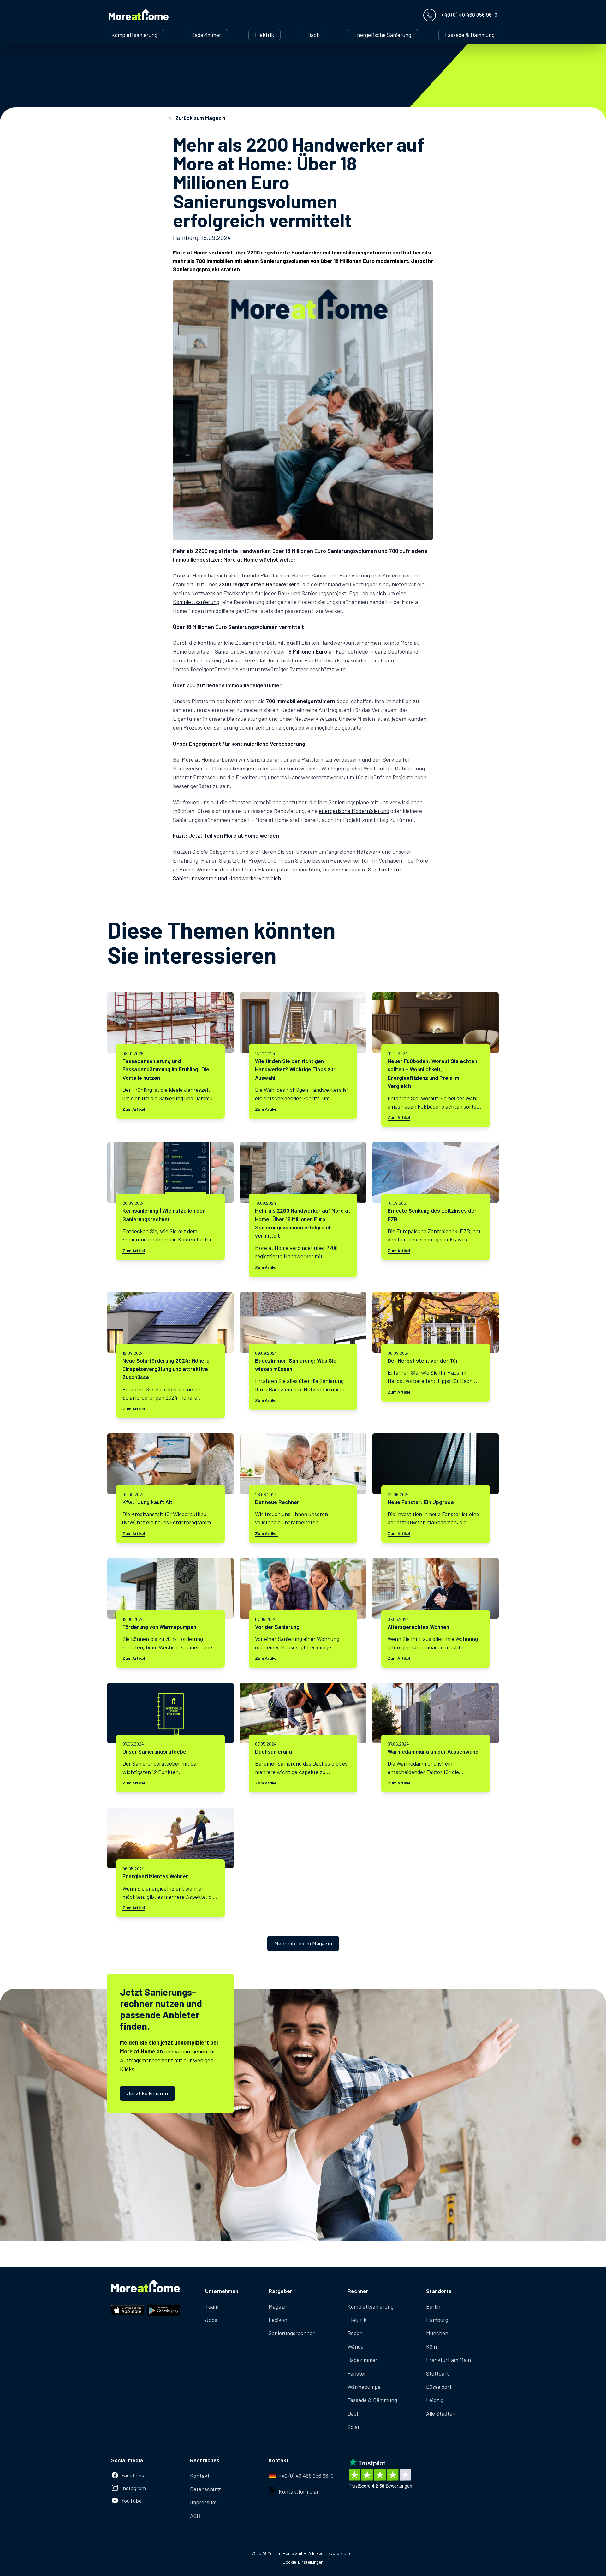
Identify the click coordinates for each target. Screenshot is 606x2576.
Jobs (211, 2320)
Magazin (279, 2306)
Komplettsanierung (134, 35)
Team (212, 2306)
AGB (195, 2516)
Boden (355, 2333)
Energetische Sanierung (382, 35)
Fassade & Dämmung (470, 35)
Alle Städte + (441, 2413)
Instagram (134, 2488)
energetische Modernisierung (354, 811)
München (437, 2333)
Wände (356, 2346)
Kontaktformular (299, 2491)
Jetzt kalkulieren (147, 2093)
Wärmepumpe (364, 2387)
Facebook (133, 2475)
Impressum (203, 2502)
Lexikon (278, 2320)
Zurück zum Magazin (200, 118)
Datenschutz (205, 2489)
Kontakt (200, 2476)
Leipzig (435, 2400)
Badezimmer (206, 35)
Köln (431, 2346)
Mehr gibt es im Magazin (303, 1943)
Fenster (357, 2373)
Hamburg (437, 2320)
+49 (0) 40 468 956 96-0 (306, 2476)
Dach (314, 35)
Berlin (433, 2306)
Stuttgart (437, 2373)
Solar (354, 2427)
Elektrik (264, 35)
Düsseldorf (439, 2387)
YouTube (131, 2501)
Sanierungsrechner (292, 2333)
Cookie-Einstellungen (303, 2562)
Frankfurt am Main (449, 2360)
